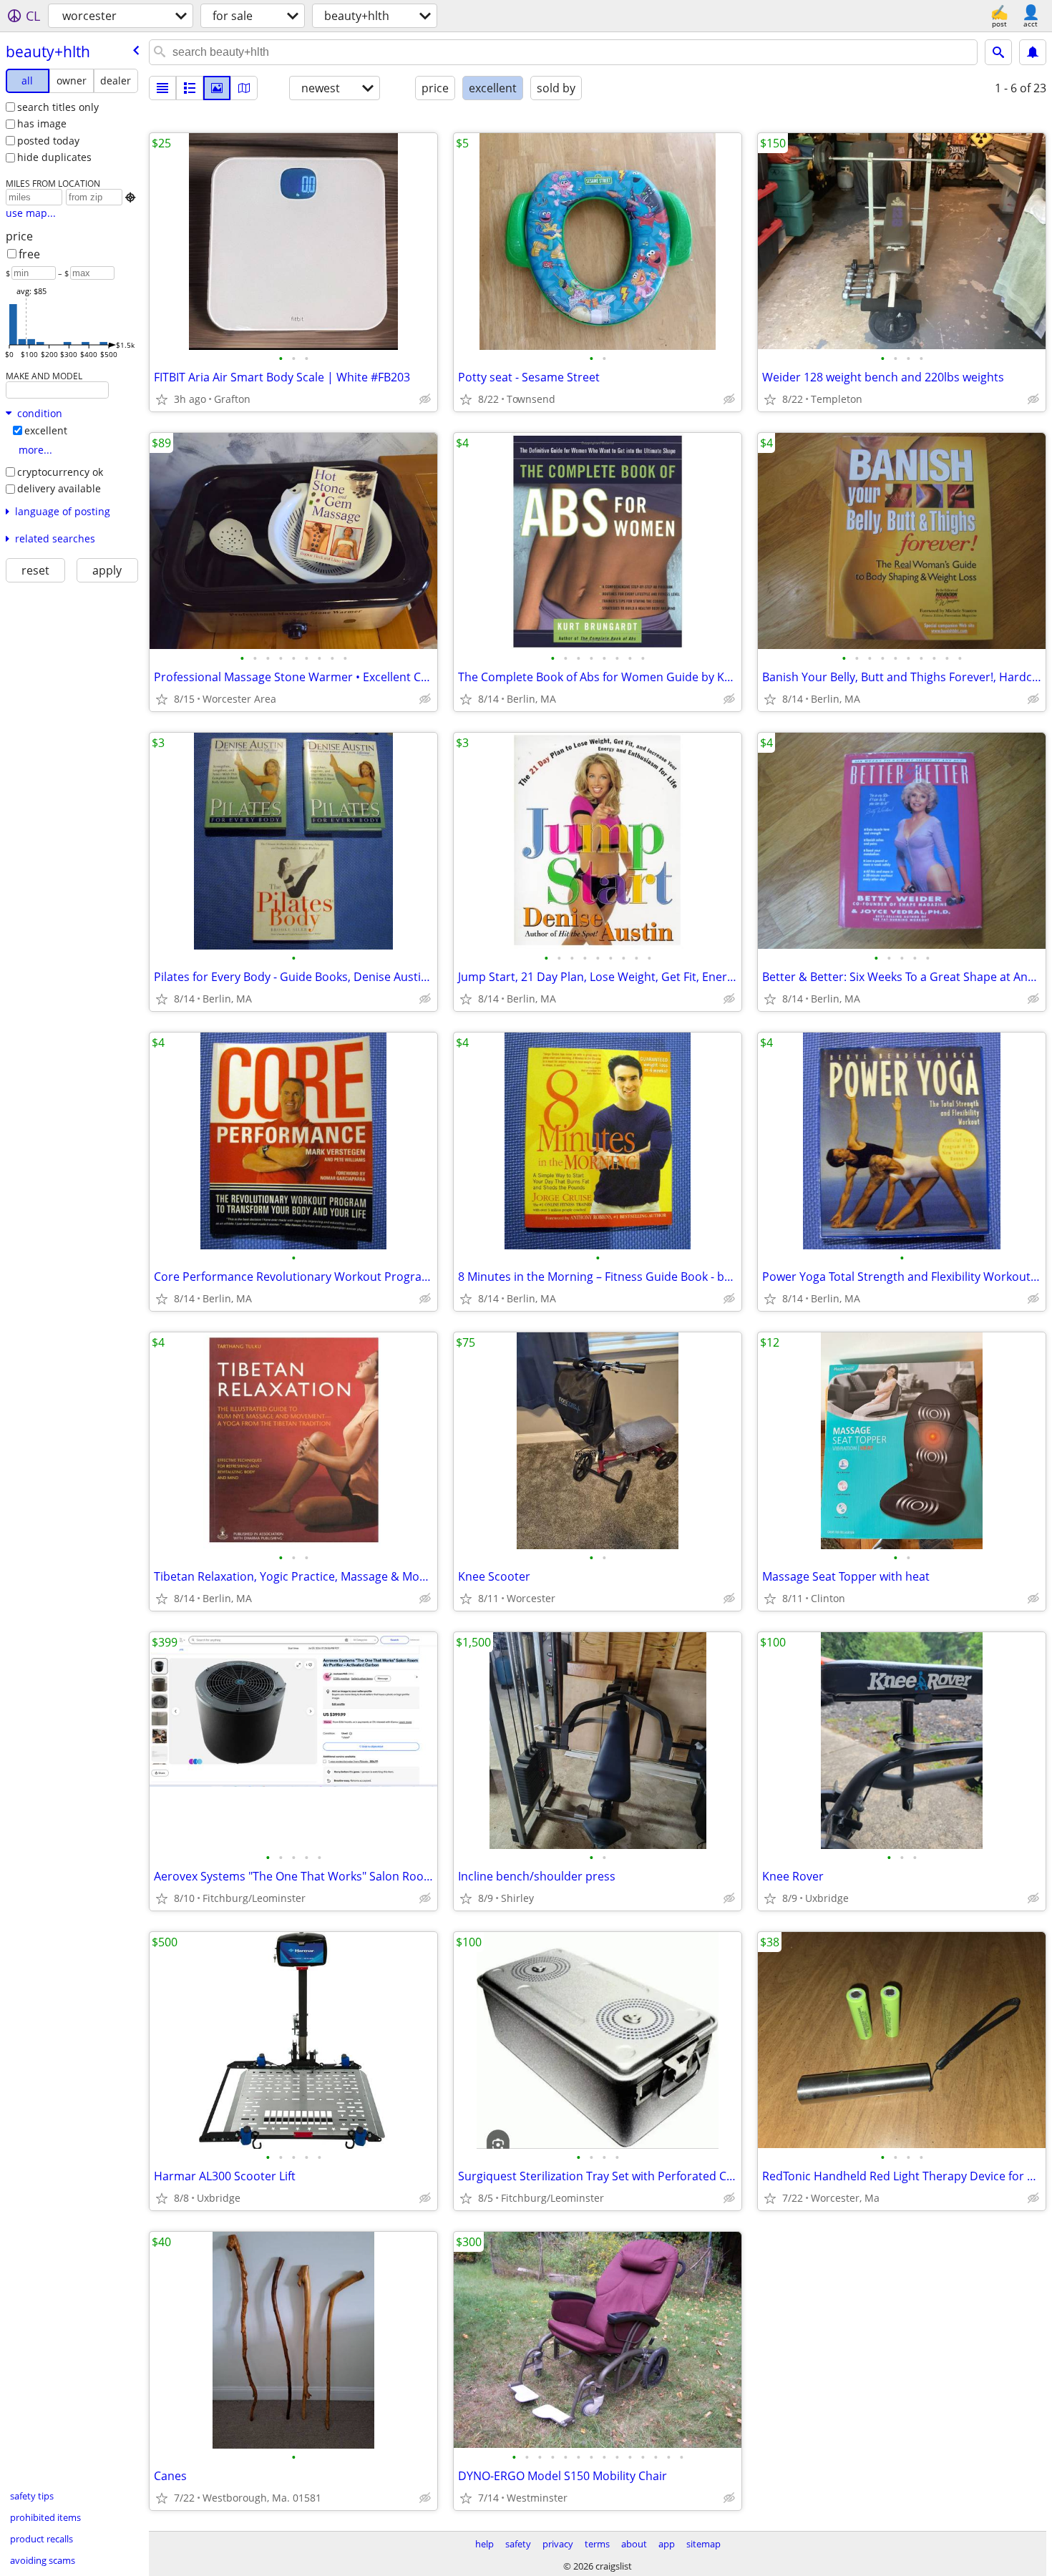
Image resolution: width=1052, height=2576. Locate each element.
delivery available (59, 488)
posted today (48, 141)
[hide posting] (425, 399)
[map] (244, 88)
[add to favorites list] (162, 399)
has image (42, 123)
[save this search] (1033, 52)
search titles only (58, 107)
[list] (162, 88)
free (29, 254)
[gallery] (217, 88)
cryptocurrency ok (60, 472)
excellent (46, 430)
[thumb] (190, 88)
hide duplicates (54, 157)
